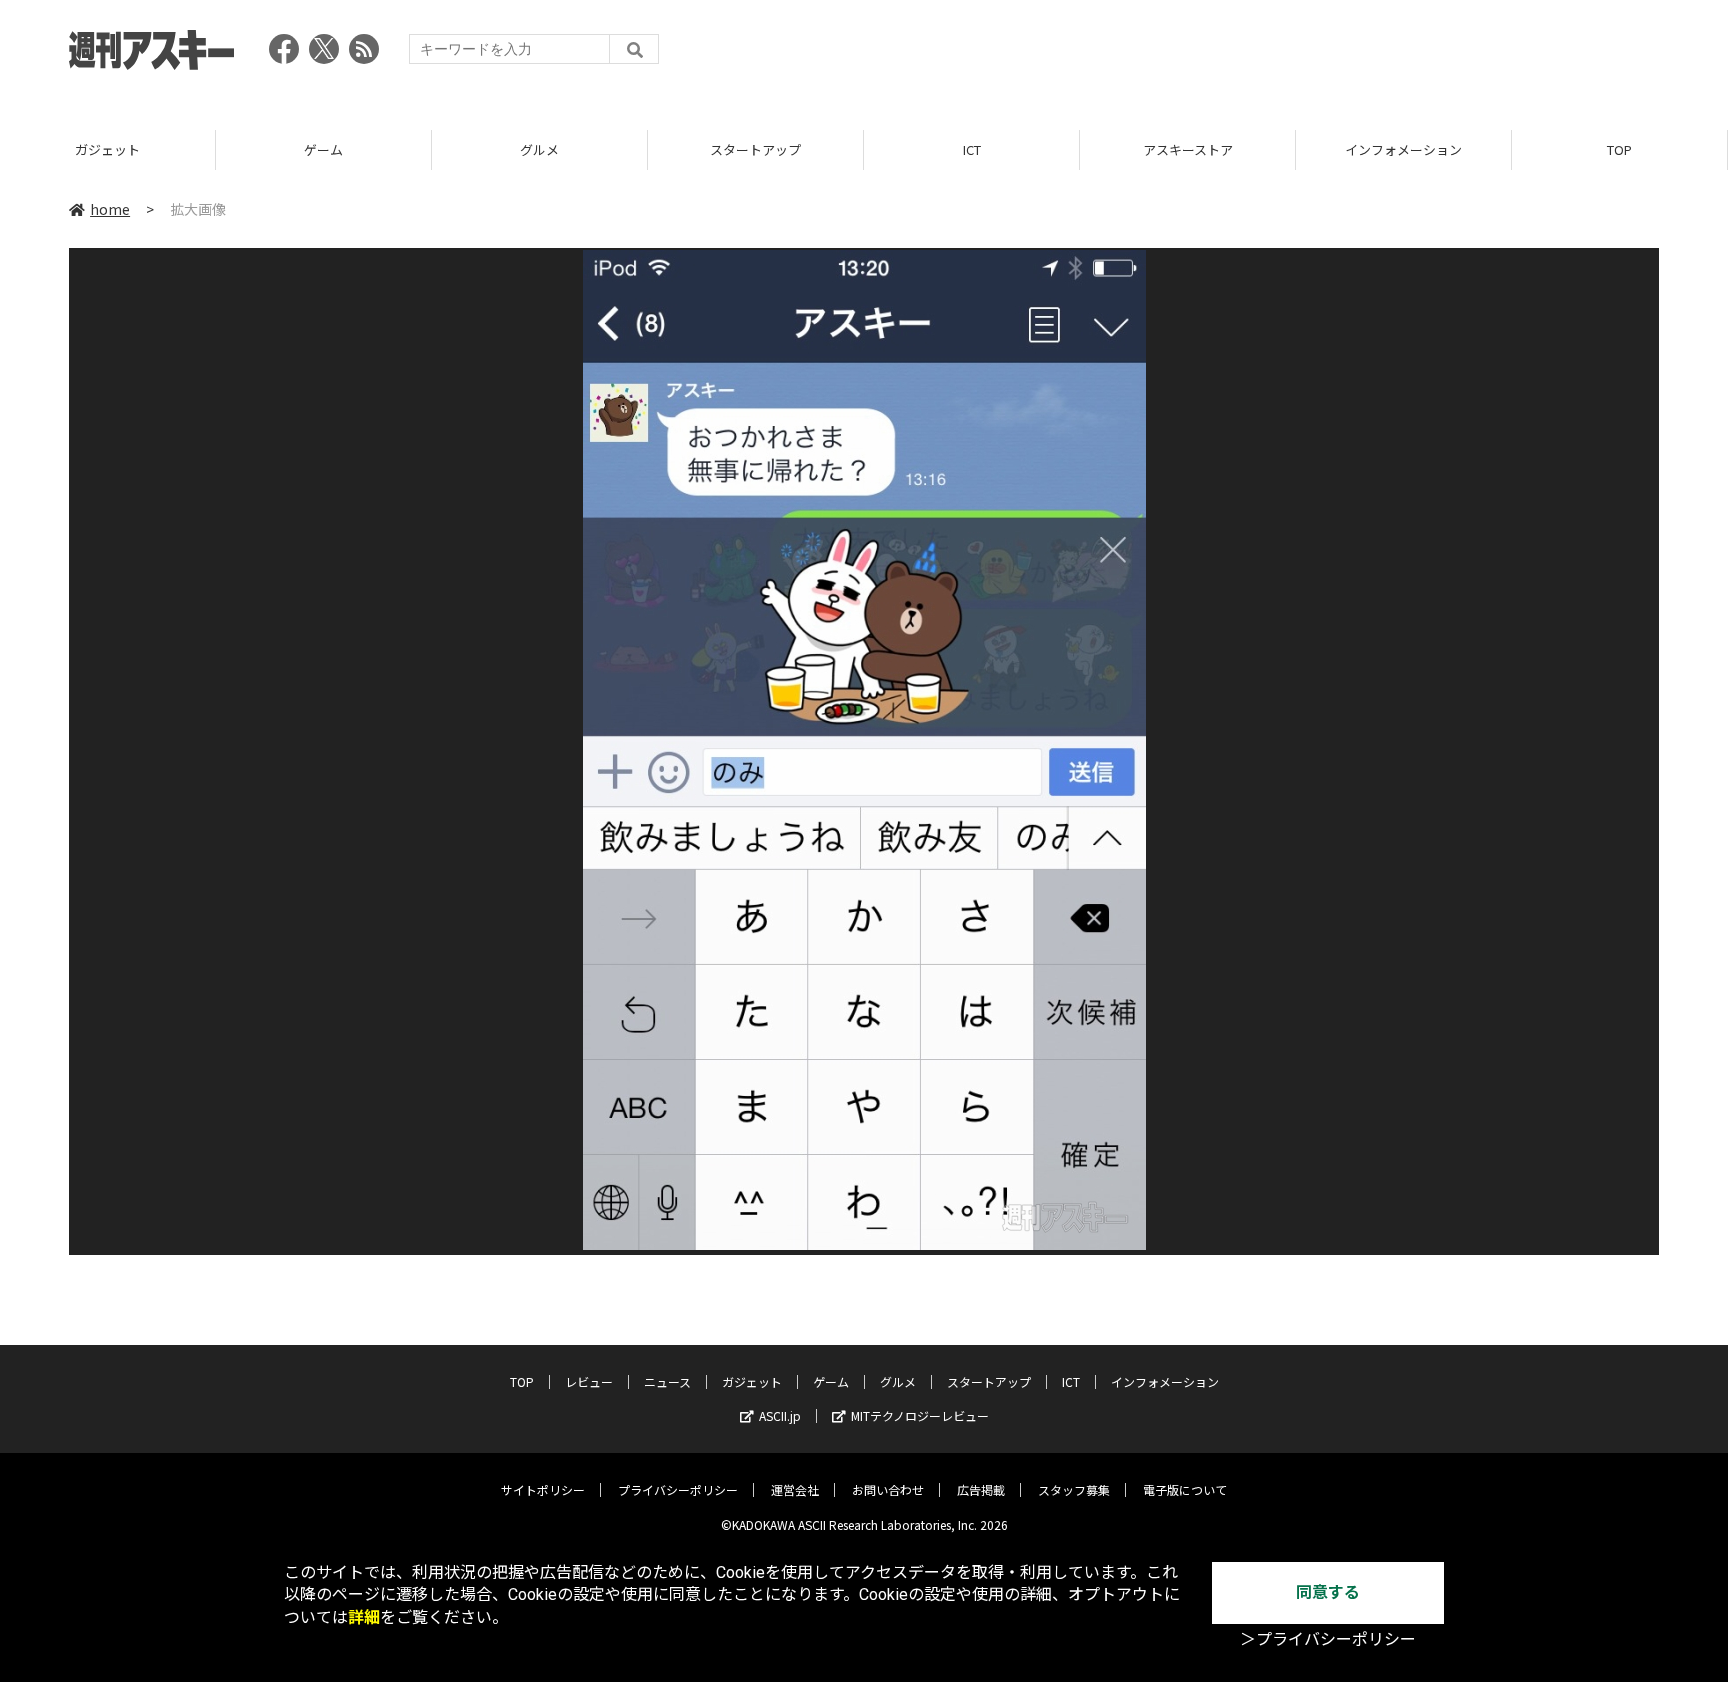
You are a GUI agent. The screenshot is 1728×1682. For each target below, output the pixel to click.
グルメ (539, 149)
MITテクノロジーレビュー (920, 1415)
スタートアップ (755, 149)
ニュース (667, 1381)
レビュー (589, 1381)
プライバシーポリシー (678, 1489)
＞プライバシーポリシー (1328, 1639)
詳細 (364, 1617)
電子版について (1185, 1489)
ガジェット (107, 149)
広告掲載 (981, 1489)
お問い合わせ (888, 1489)
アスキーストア (1188, 149)
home (110, 209)
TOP (1619, 149)
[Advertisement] (1295, 55)
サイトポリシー (543, 1489)
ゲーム (323, 149)
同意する (1328, 1592)
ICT (972, 149)
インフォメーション (1403, 149)
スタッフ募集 (1074, 1489)
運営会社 (795, 1489)
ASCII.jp (780, 1415)
